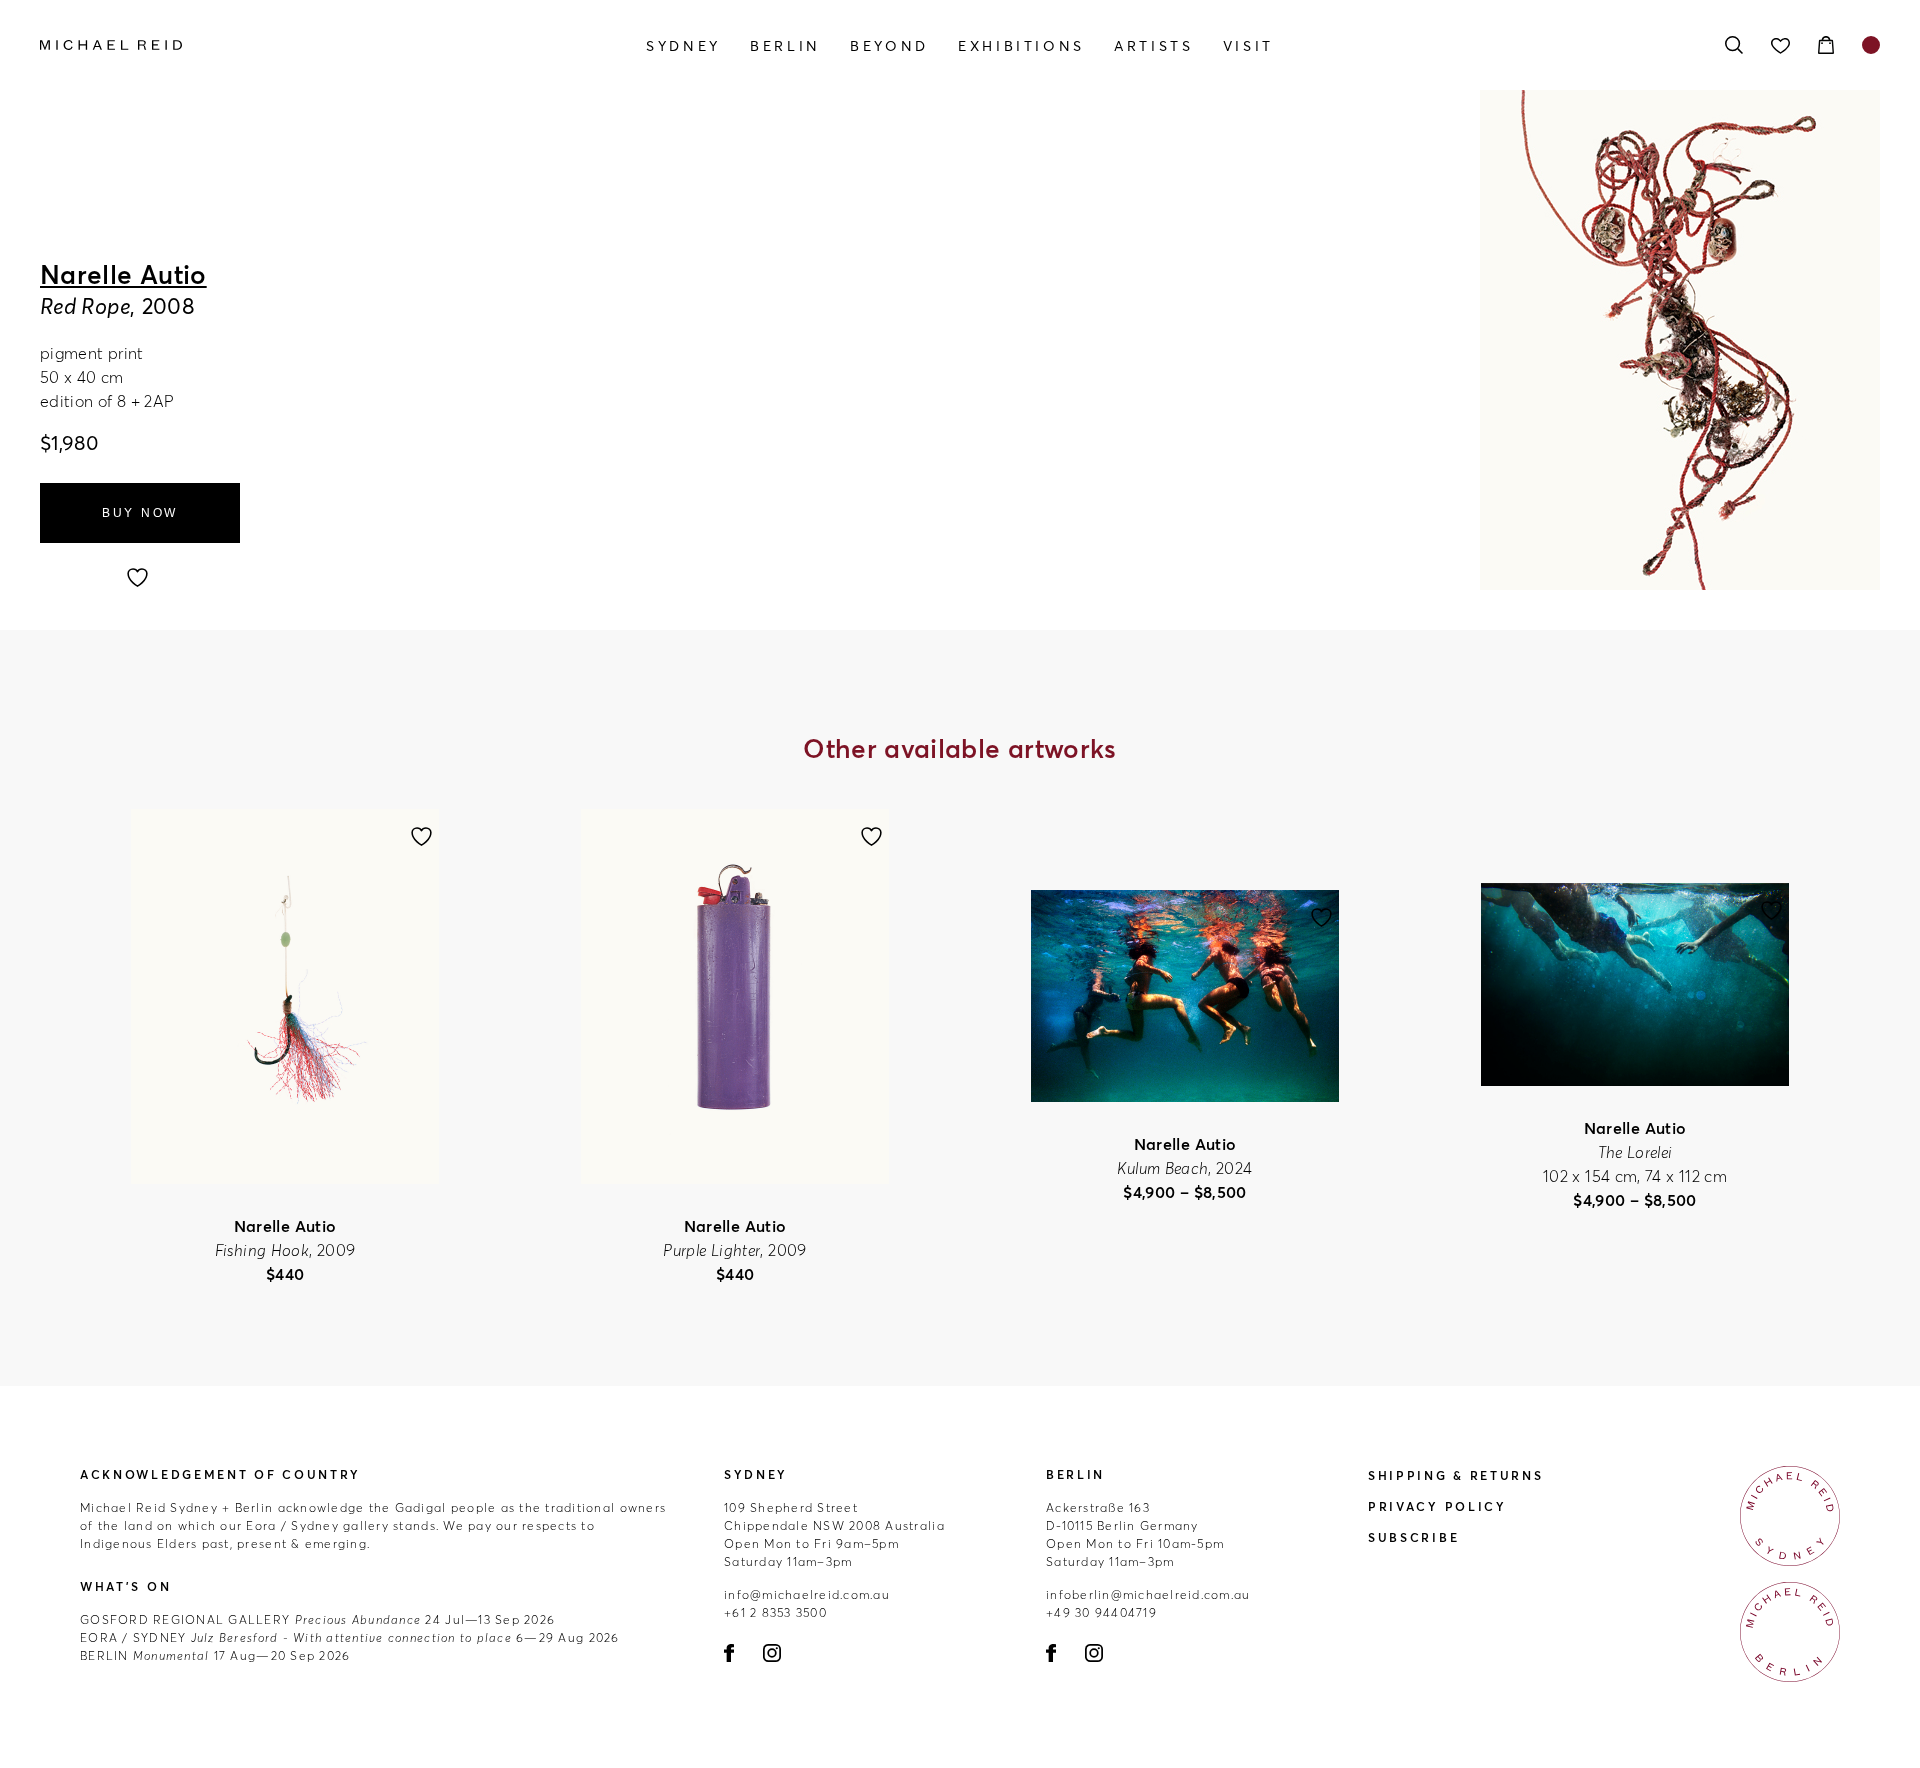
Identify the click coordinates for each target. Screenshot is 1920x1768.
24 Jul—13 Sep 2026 (317, 1619)
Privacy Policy (1437, 1506)
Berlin (785, 46)
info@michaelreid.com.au (807, 1594)
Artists (1153, 46)
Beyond (889, 46)
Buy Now (140, 513)
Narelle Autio (123, 275)
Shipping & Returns (1456, 1475)
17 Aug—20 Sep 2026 (215, 1655)
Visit (1248, 46)
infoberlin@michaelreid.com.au (1148, 1594)
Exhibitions (1021, 46)
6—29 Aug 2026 (350, 1637)
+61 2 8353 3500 (775, 1612)
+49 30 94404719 (1101, 1612)
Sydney (683, 46)
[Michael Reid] (316, 45)
